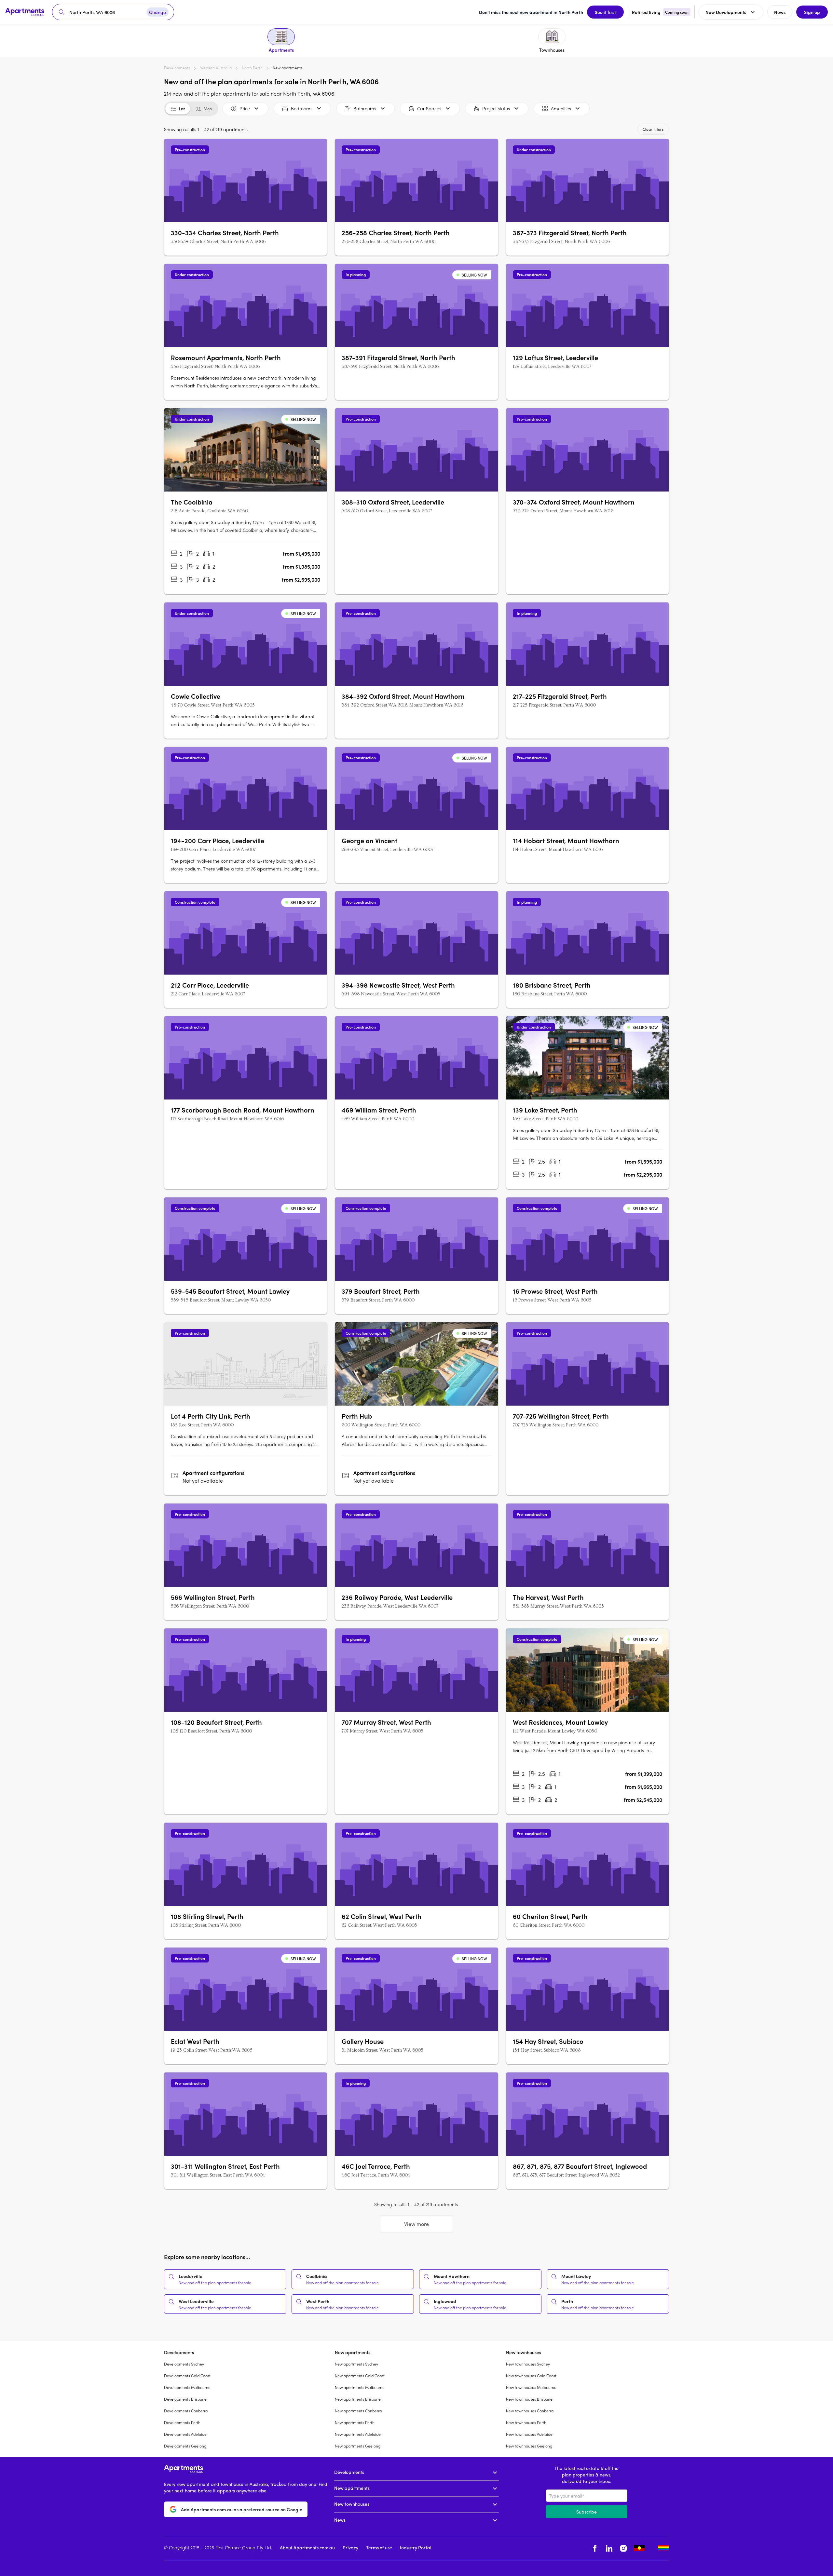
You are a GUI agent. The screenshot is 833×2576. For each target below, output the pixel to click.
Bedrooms (302, 108)
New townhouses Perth (526, 2422)
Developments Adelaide (185, 2434)
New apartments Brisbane (358, 2399)
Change (157, 12)
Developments (177, 68)
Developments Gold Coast (187, 2376)
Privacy (350, 2547)
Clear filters (653, 129)
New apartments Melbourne (360, 2387)
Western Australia (216, 68)
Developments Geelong (185, 2446)
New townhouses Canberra (530, 2411)
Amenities (561, 108)
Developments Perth (182, 2422)
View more (416, 2224)
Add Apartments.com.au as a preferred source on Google (242, 2509)
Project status (496, 108)
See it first (605, 12)
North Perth (252, 68)
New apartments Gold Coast (360, 2376)
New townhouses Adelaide (529, 2434)
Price (245, 108)
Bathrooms (365, 108)
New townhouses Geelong (529, 2446)
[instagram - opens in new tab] (623, 2548)
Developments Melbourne (187, 2387)
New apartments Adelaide (358, 2434)
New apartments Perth (355, 2422)
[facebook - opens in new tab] (595, 2548)
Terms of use (379, 2547)
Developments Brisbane (185, 2399)
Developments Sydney (184, 2364)
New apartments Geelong (358, 2446)
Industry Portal (416, 2547)
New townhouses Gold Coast (531, 2376)
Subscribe (587, 2512)
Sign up (812, 12)
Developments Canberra (186, 2411)
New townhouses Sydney (528, 2364)
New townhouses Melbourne (531, 2387)
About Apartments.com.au (307, 2547)
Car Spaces (429, 108)
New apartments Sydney (356, 2364)
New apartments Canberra (358, 2411)
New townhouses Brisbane (529, 2399)
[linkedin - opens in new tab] (609, 2548)
